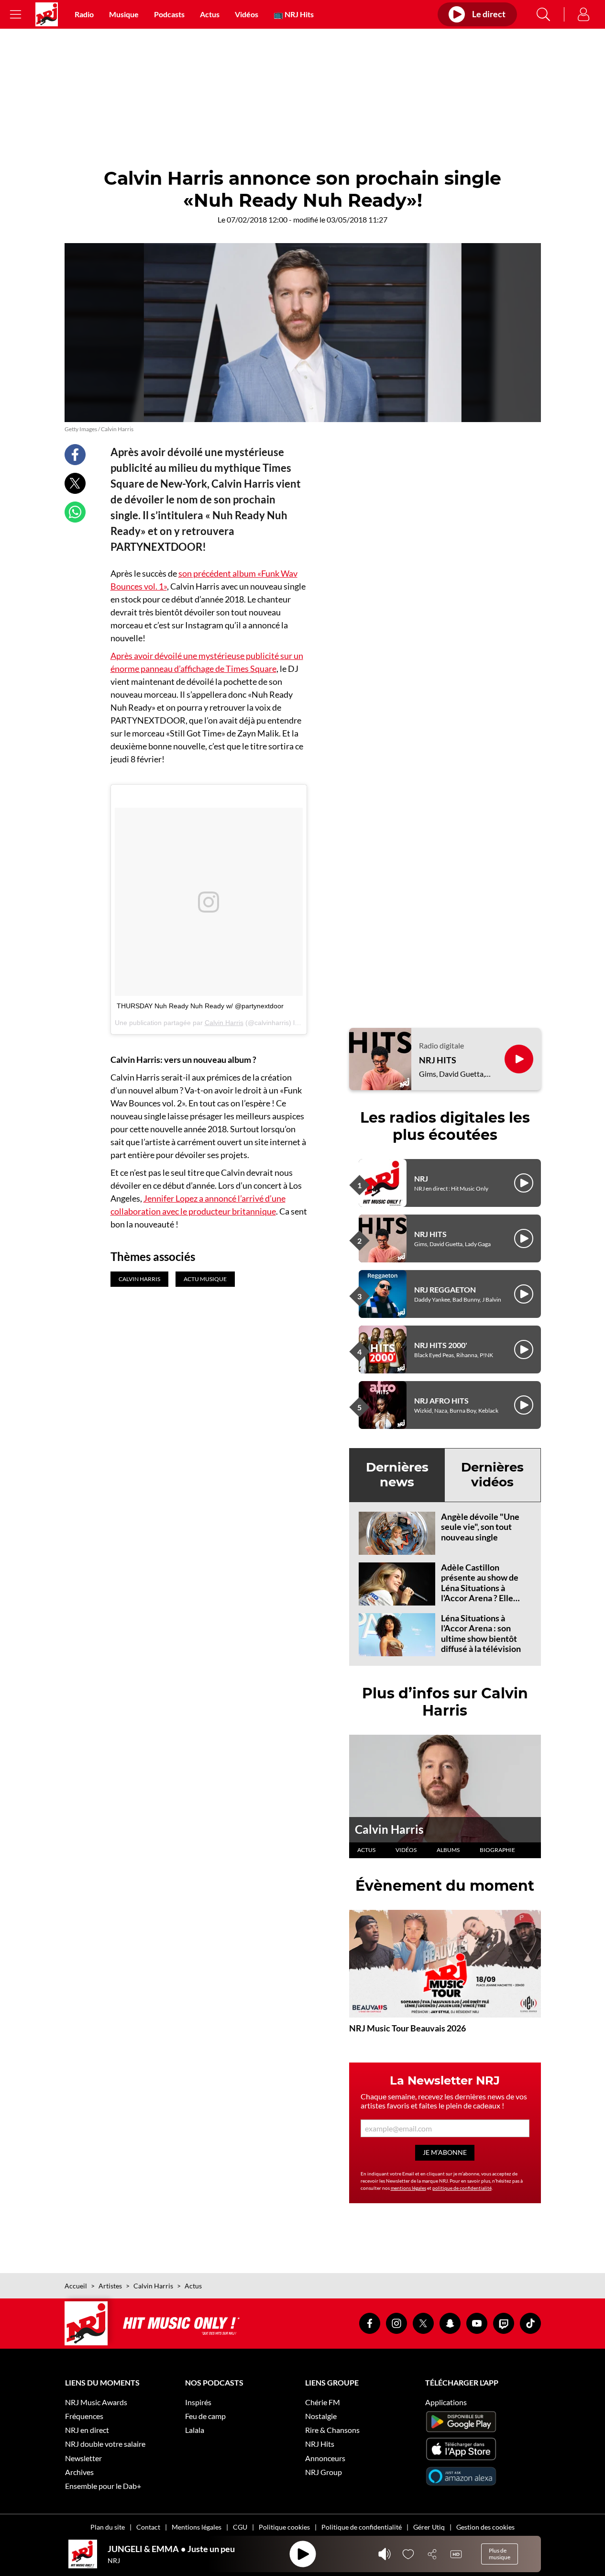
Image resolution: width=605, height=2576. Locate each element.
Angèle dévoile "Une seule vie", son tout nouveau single (480, 1527)
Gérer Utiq (429, 2527)
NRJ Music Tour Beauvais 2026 (407, 2028)
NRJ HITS (438, 1060)
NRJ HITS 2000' (441, 1345)
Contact (148, 2527)
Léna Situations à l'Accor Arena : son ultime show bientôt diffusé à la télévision (481, 1634)
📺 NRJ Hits (294, 14)
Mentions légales (197, 2527)
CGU (240, 2527)
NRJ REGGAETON (445, 1289)
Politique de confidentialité (362, 2527)
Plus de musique (500, 2554)
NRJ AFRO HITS (441, 1400)
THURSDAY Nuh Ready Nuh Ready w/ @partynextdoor (200, 1006)
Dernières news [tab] (397, 1475)
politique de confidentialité (462, 2188)
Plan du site (108, 2527)
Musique (124, 14)
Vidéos (247, 14)
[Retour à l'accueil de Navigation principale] (47, 14)
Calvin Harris (224, 1023)
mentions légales (408, 2188)
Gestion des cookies (485, 2527)
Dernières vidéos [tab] (492, 1475)
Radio (84, 14)
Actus (210, 14)
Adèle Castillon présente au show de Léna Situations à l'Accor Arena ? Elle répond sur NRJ (480, 1588)
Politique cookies (284, 2527)
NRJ (421, 1178)
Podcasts (169, 14)
